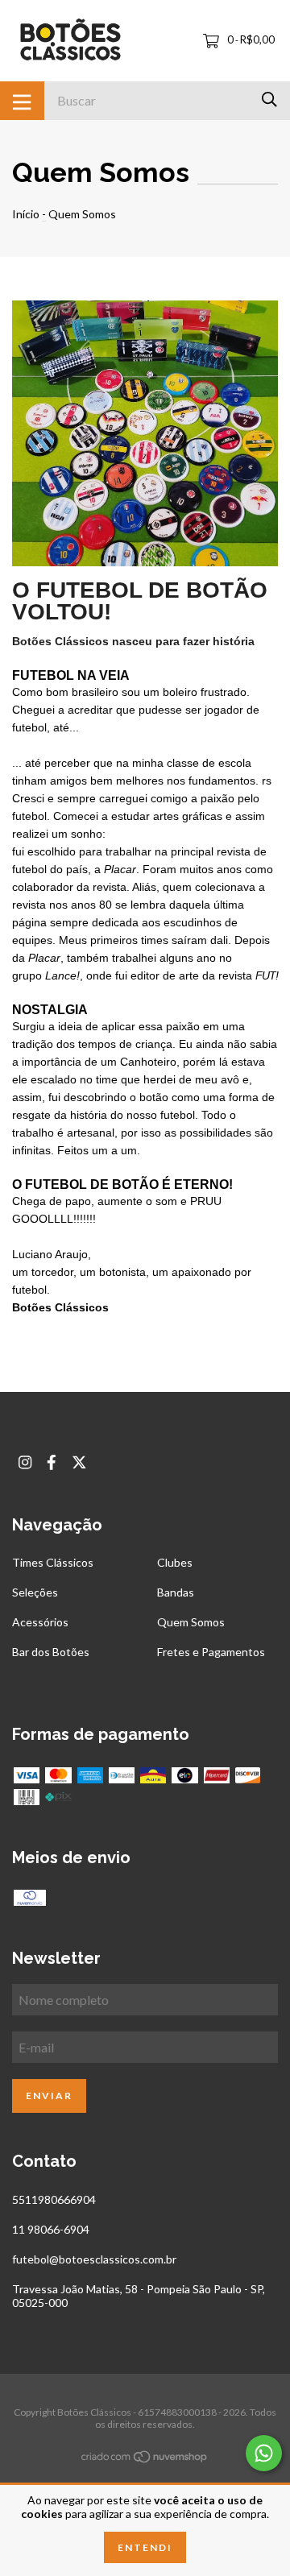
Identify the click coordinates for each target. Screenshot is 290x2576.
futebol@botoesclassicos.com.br (94, 2259)
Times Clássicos (53, 1562)
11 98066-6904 (51, 2229)
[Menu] (22, 101)
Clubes (175, 1562)
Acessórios (40, 1622)
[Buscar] (269, 99)
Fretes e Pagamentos (211, 1652)
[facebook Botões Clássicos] (52, 1462)
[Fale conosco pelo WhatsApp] (264, 2453)
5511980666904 (54, 2199)
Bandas (176, 1592)
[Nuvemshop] (145, 2460)
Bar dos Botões (51, 1652)
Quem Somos (191, 1622)
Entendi (145, 2547)
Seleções (35, 1592)
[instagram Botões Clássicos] (25, 1462)
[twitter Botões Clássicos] (79, 1462)
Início (26, 214)
